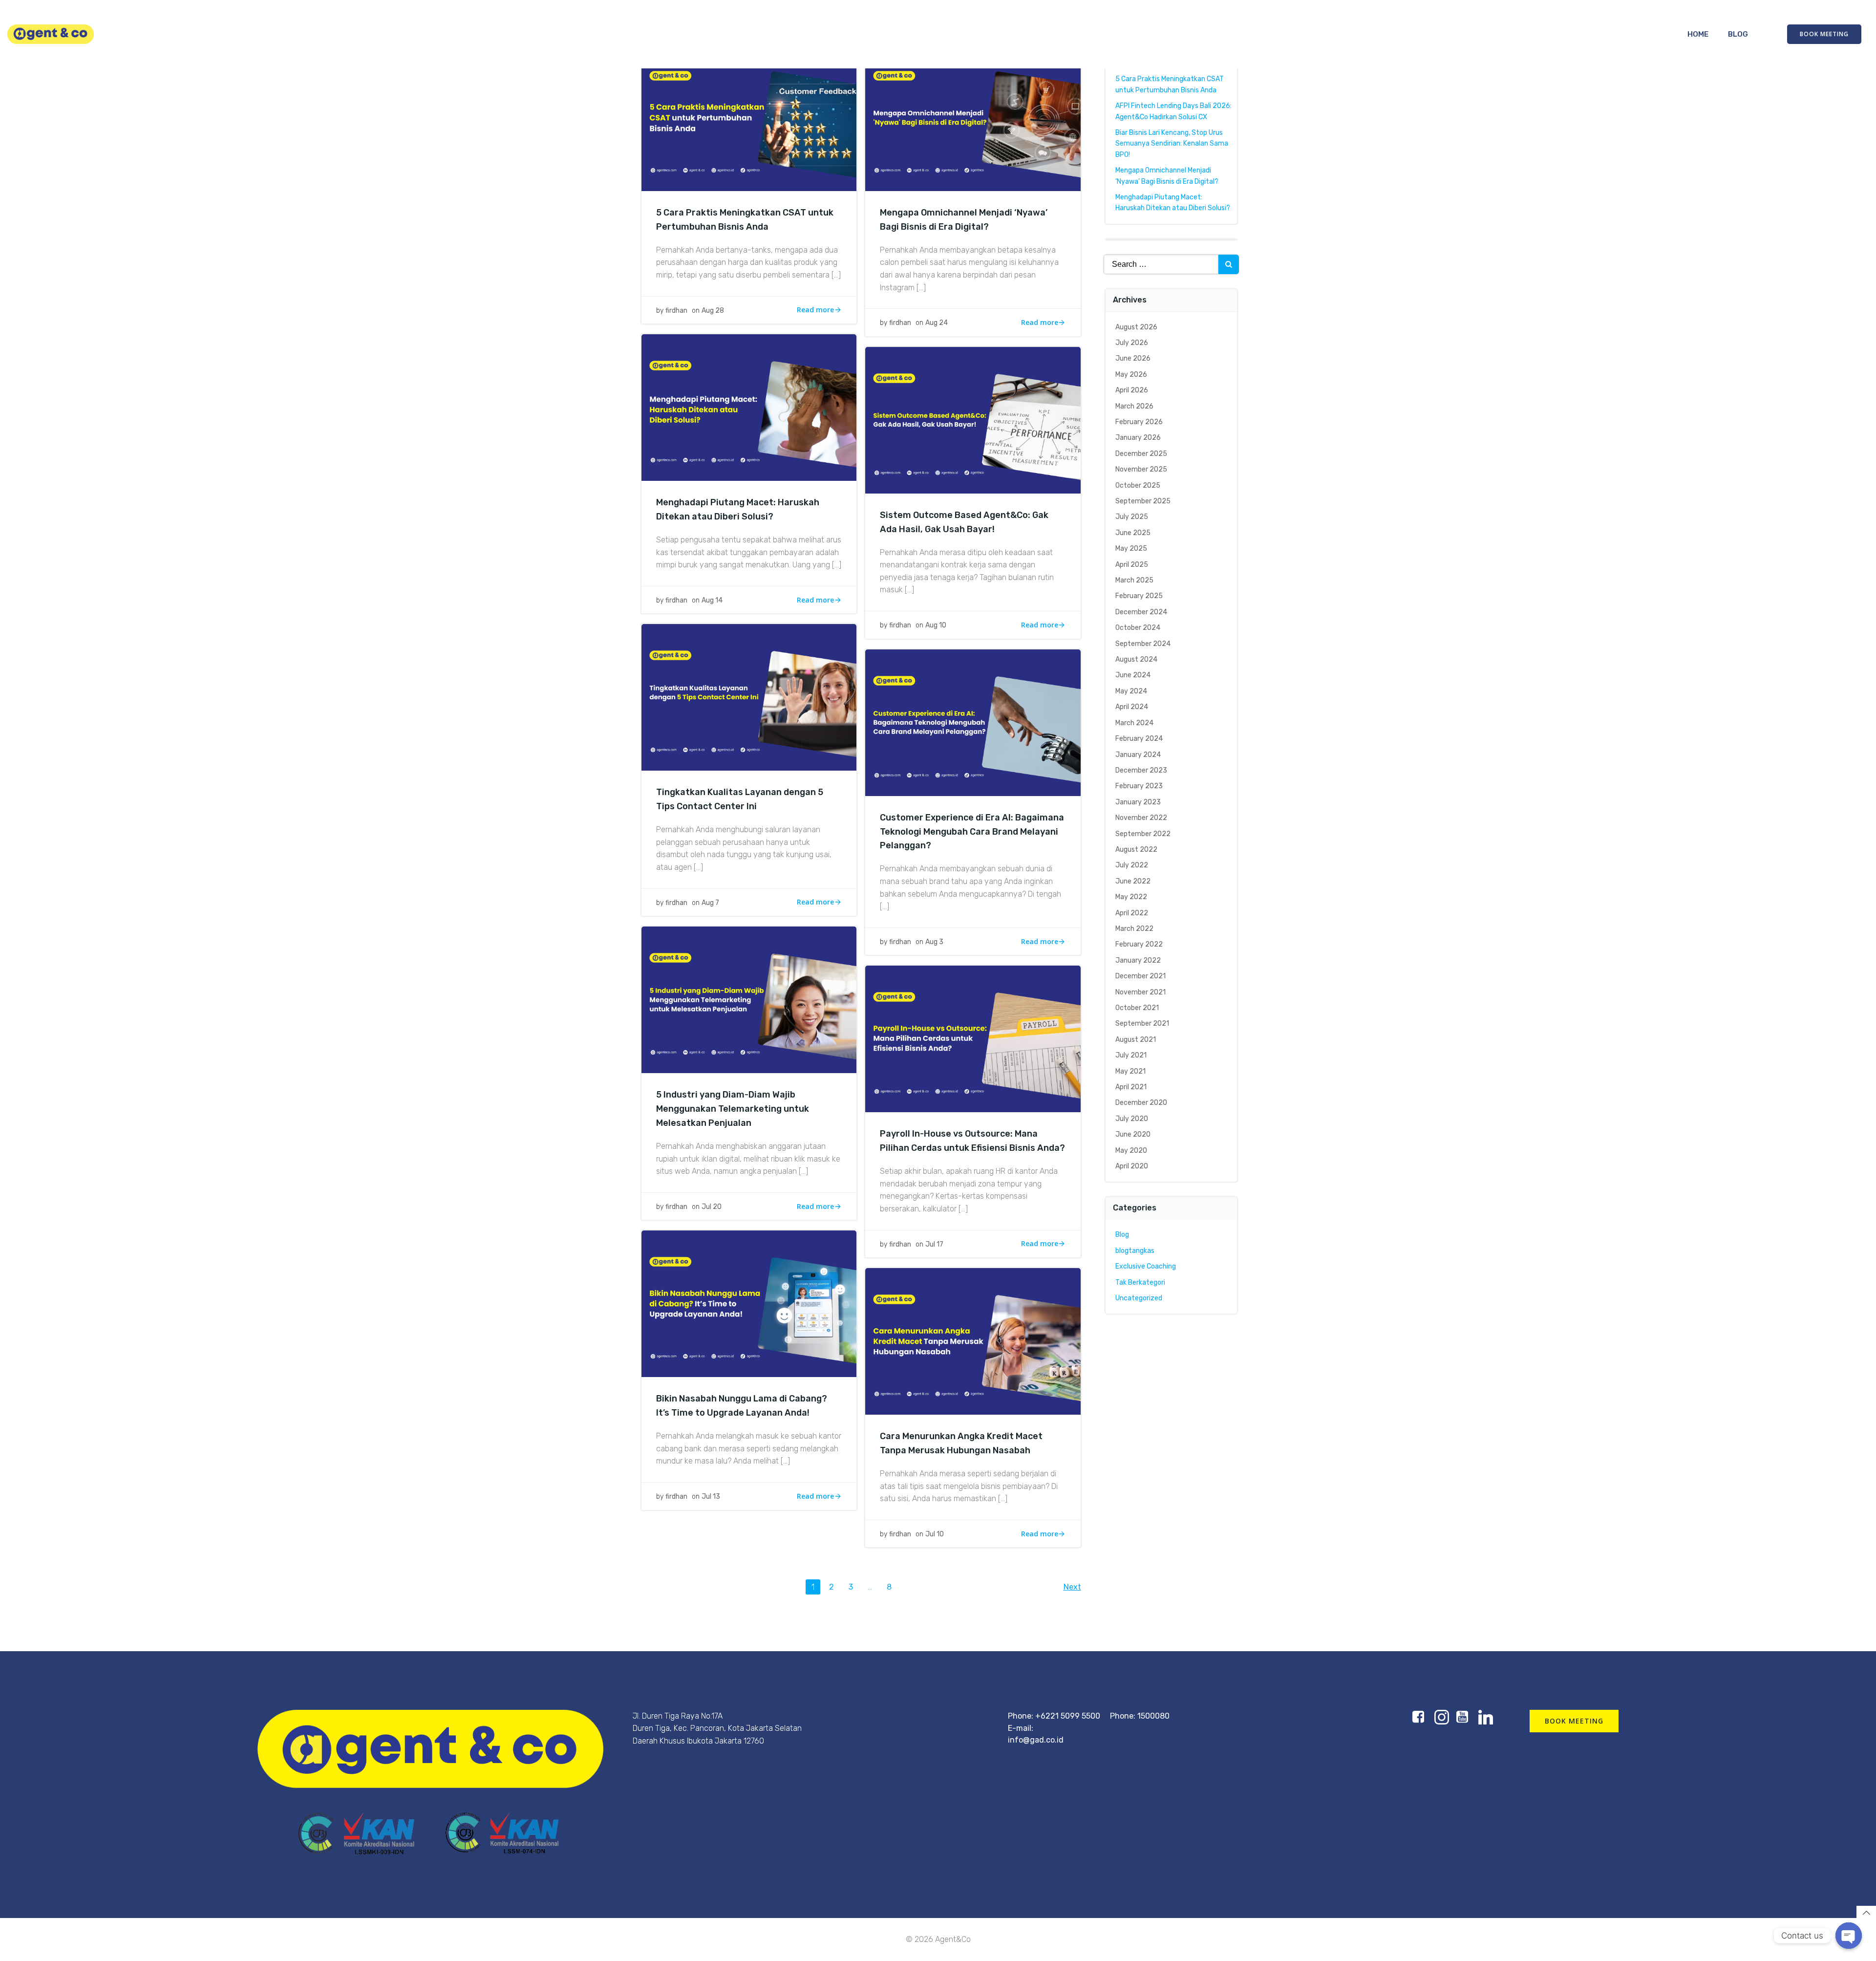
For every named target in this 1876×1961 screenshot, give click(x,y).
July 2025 (1132, 517)
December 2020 (1141, 1103)
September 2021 (1142, 1024)
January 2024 (1138, 755)
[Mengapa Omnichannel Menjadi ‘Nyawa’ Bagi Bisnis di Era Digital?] (973, 117)
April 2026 (1132, 390)
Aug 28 (713, 311)
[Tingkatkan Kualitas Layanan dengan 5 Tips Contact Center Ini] (749, 697)
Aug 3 (934, 942)
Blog (1738, 34)
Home (1698, 34)
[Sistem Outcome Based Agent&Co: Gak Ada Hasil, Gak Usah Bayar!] (973, 420)
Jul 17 (934, 1244)
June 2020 (1133, 1134)
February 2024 (1139, 739)
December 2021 (1141, 976)
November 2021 (1141, 992)
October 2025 (1138, 485)
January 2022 (1138, 960)
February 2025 (1139, 596)
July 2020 (1132, 1119)
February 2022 (1139, 944)
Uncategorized (1139, 1298)
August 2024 (1136, 659)
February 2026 (1139, 422)
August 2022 (1136, 850)
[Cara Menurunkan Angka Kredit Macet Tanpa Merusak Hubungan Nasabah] (973, 1341)
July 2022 (1132, 865)
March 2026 (1134, 406)
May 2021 (1130, 1071)
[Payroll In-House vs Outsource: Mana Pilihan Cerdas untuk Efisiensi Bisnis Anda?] (973, 1039)
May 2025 (1131, 549)
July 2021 (1131, 1055)
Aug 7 (710, 903)
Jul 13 (711, 1497)
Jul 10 (935, 1534)
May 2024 (1131, 691)
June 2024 (1133, 675)
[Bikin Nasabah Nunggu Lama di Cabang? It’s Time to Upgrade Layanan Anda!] (749, 1304)
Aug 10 (936, 625)
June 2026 (1133, 358)
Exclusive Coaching (1146, 1266)
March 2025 (1134, 580)
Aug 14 (712, 600)
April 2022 (1132, 913)
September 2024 (1143, 644)
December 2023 (1141, 770)
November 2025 (1141, 469)
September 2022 (1143, 834)
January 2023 (1138, 802)
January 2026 (1138, 438)
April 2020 (1132, 1166)
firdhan (676, 311)
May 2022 (1131, 897)
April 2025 (1132, 565)
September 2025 (1143, 501)
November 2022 (1141, 818)
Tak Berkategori (1140, 1282)
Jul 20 (712, 1207)
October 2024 (1138, 628)
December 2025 (1141, 454)
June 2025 (1133, 533)
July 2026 (1132, 343)
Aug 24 (937, 323)
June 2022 (1133, 881)
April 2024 (1132, 707)
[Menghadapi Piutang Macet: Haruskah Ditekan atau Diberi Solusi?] (749, 407)
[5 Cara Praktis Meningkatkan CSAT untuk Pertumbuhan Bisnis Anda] (749, 117)
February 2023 (1139, 786)
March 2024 (1134, 723)
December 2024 (1141, 612)
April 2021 (1131, 1087)
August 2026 (1136, 327)
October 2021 (1137, 1008)
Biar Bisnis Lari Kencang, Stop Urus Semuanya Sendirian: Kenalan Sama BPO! (1172, 144)
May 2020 (1131, 1151)
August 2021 (1136, 1040)
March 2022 (1134, 929)
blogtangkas (1135, 1251)
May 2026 (1131, 375)
